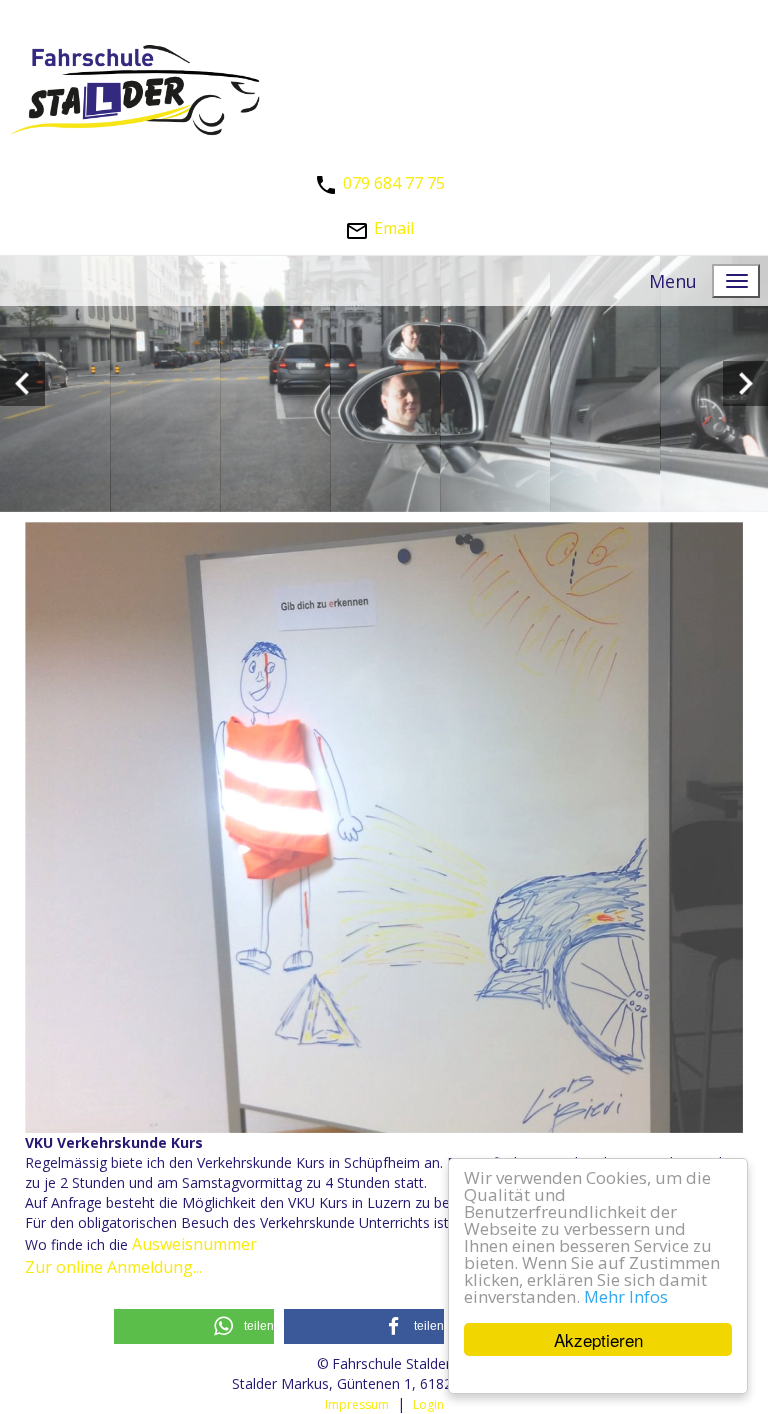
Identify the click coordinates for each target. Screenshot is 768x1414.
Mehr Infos (626, 1297)
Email (394, 228)
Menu (673, 281)
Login (428, 1404)
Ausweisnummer (194, 1244)
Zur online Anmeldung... (113, 1267)
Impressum (357, 1404)
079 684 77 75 (394, 183)
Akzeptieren (598, 1339)
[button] (194, 1326)
